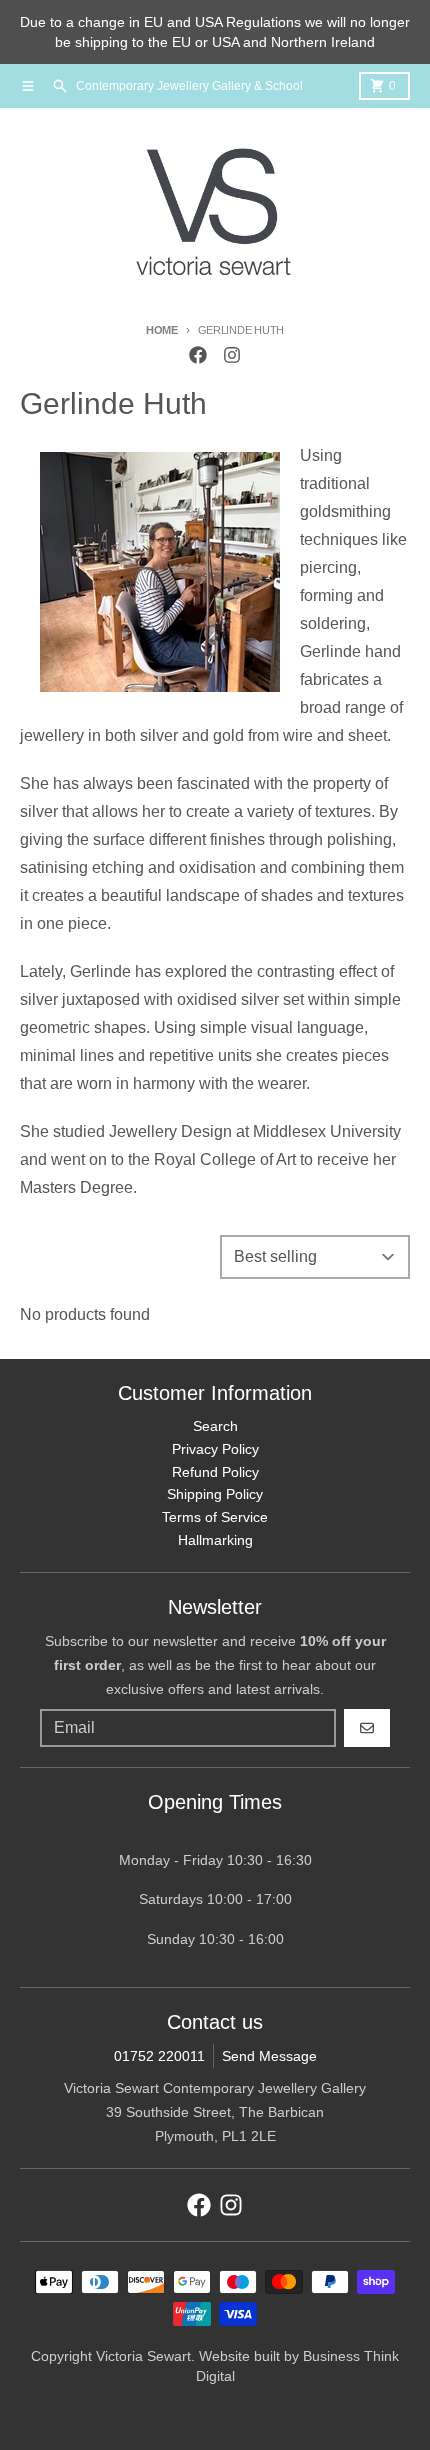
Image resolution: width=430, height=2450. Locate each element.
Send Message (269, 2056)
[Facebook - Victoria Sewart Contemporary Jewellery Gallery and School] (198, 355)
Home (162, 330)
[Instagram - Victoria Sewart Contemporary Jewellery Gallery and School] (232, 355)
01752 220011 (159, 2056)
